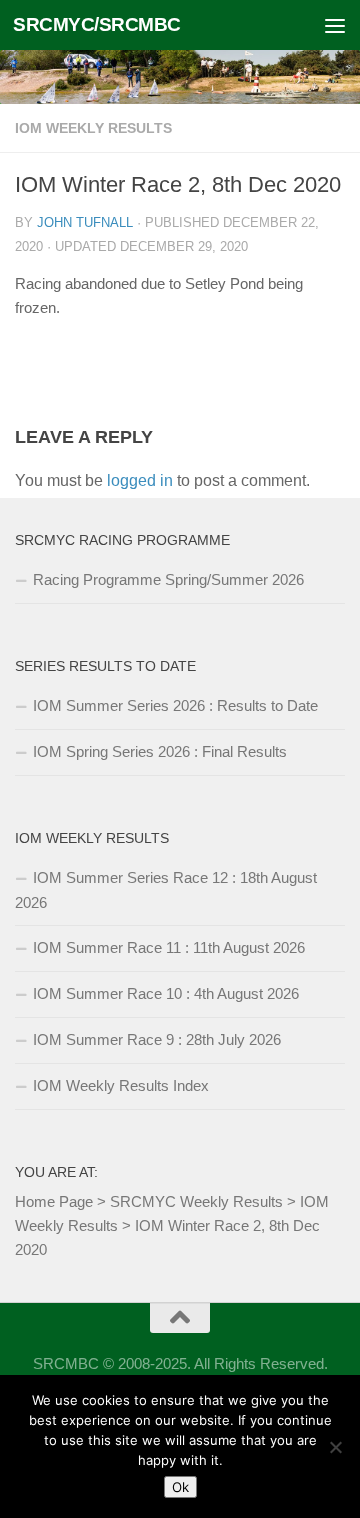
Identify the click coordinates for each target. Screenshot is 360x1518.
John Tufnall (85, 222)
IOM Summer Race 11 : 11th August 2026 (169, 947)
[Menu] (335, 25)
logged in (140, 480)
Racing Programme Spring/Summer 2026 (168, 579)
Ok (180, 1487)
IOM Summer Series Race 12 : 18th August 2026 (166, 890)
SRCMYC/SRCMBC (97, 24)
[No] (335, 1447)
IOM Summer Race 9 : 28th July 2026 (157, 1039)
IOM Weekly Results (93, 128)
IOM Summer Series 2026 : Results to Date (175, 705)
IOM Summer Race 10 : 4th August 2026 (166, 993)
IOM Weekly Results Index (121, 1085)
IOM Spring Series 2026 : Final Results (160, 751)
